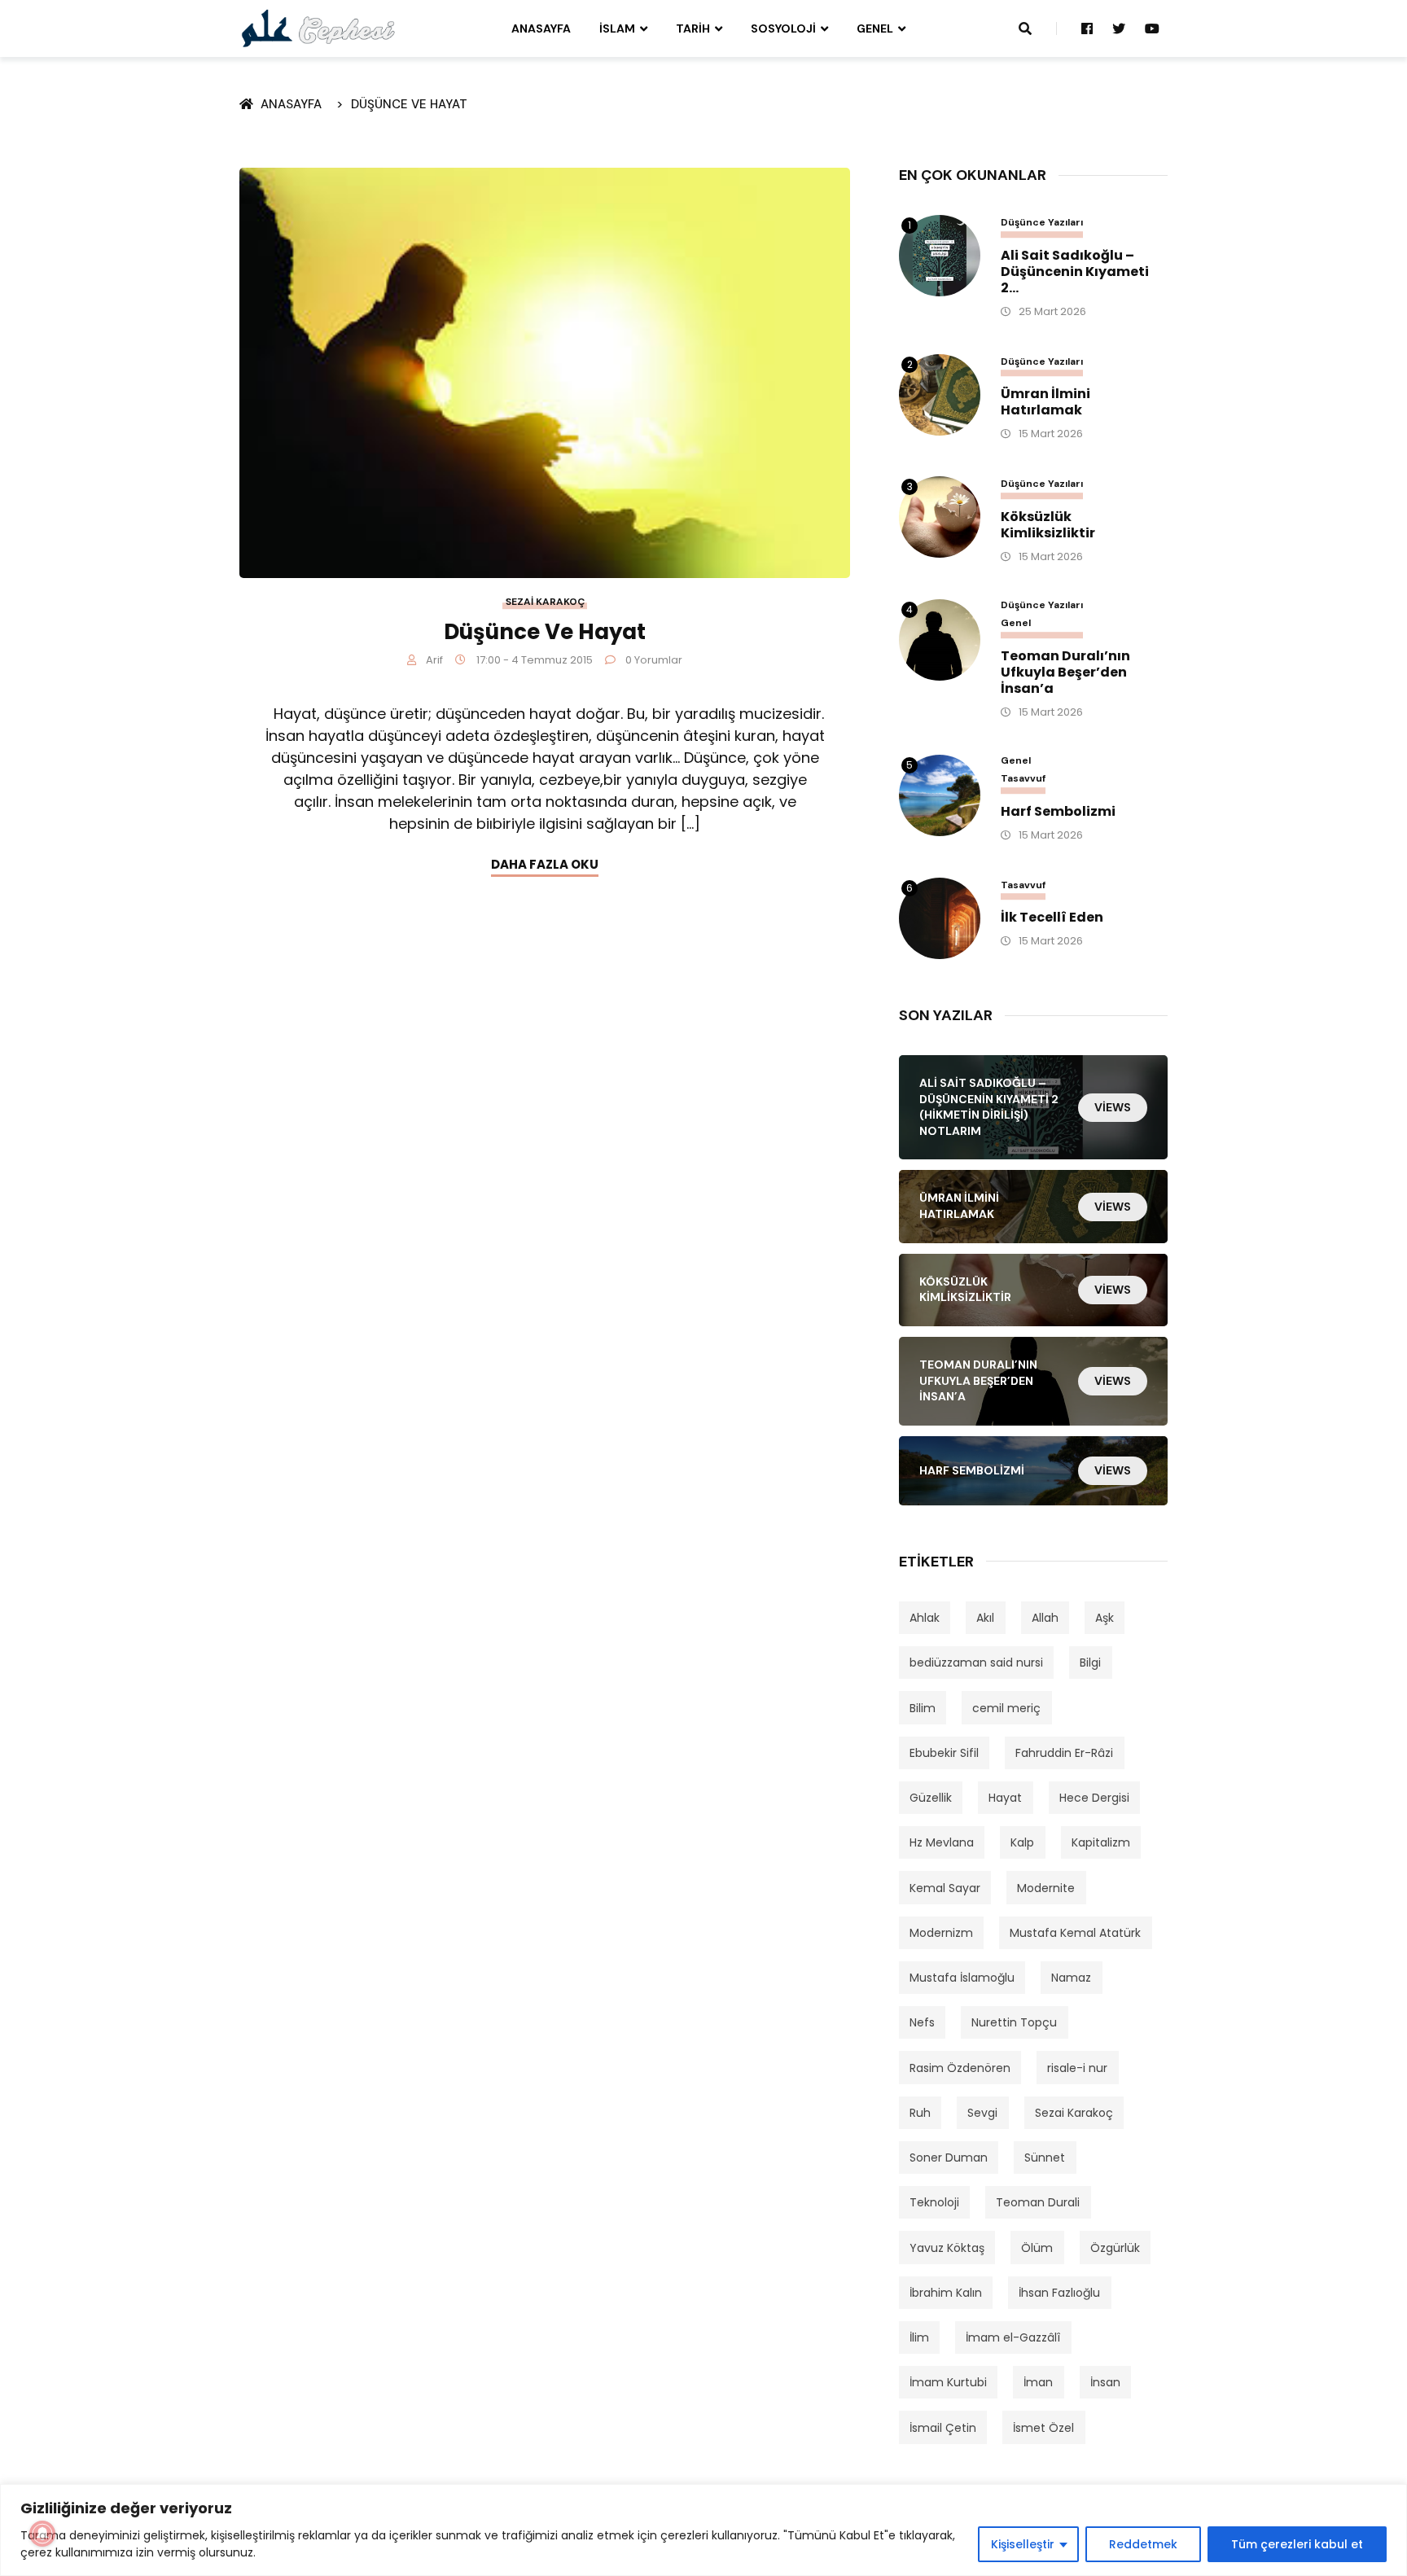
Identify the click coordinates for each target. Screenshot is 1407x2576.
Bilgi (1090, 1663)
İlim (919, 2337)
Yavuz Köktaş (947, 2248)
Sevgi (982, 2113)
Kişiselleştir (1023, 2544)
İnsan (1105, 2382)
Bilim (923, 1708)
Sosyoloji (783, 28)
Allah (1045, 1618)
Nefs (922, 2022)
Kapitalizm (1101, 1842)
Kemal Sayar (945, 1888)
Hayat (1005, 1798)
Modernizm (941, 1933)
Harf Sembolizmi (1058, 812)
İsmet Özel (1043, 2428)
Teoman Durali (1038, 2202)
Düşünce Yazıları (1042, 223)
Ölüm (1037, 2248)
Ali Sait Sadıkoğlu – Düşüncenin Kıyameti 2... (1075, 272)
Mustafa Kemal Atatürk (1075, 1933)
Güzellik (931, 1798)
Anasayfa (541, 28)
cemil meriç (1006, 1708)
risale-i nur (1077, 2068)
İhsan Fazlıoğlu (1059, 2293)
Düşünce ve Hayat (409, 104)
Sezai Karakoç (545, 602)
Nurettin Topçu (1014, 2022)
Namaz (1071, 1978)
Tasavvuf (1023, 779)
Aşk (1105, 1618)
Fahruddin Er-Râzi (1064, 1753)
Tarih (693, 28)
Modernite (1046, 1888)
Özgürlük (1115, 2248)
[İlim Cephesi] (319, 28)
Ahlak (925, 1618)
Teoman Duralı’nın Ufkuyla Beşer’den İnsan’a (1065, 672)
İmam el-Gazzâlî (1013, 2337)
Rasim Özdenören (960, 2068)
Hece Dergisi (1094, 1798)
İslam (617, 28)
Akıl (985, 1618)
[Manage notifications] (42, 2534)
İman (1038, 2382)
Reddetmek (1143, 2544)
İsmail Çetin (943, 2428)
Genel (875, 28)
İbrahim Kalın (946, 2293)
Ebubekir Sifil (944, 1753)
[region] (703, 2530)
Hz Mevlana (942, 1842)
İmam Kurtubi (948, 2382)
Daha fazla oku (545, 864)
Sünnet (1045, 2158)
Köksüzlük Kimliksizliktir (1048, 525)
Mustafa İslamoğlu (962, 1978)
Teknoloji (934, 2202)
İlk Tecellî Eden (1052, 918)
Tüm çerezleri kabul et (1297, 2544)
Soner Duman (949, 2158)
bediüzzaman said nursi (976, 1663)
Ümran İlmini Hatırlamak (1045, 402)
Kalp (1022, 1842)
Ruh (920, 2113)
